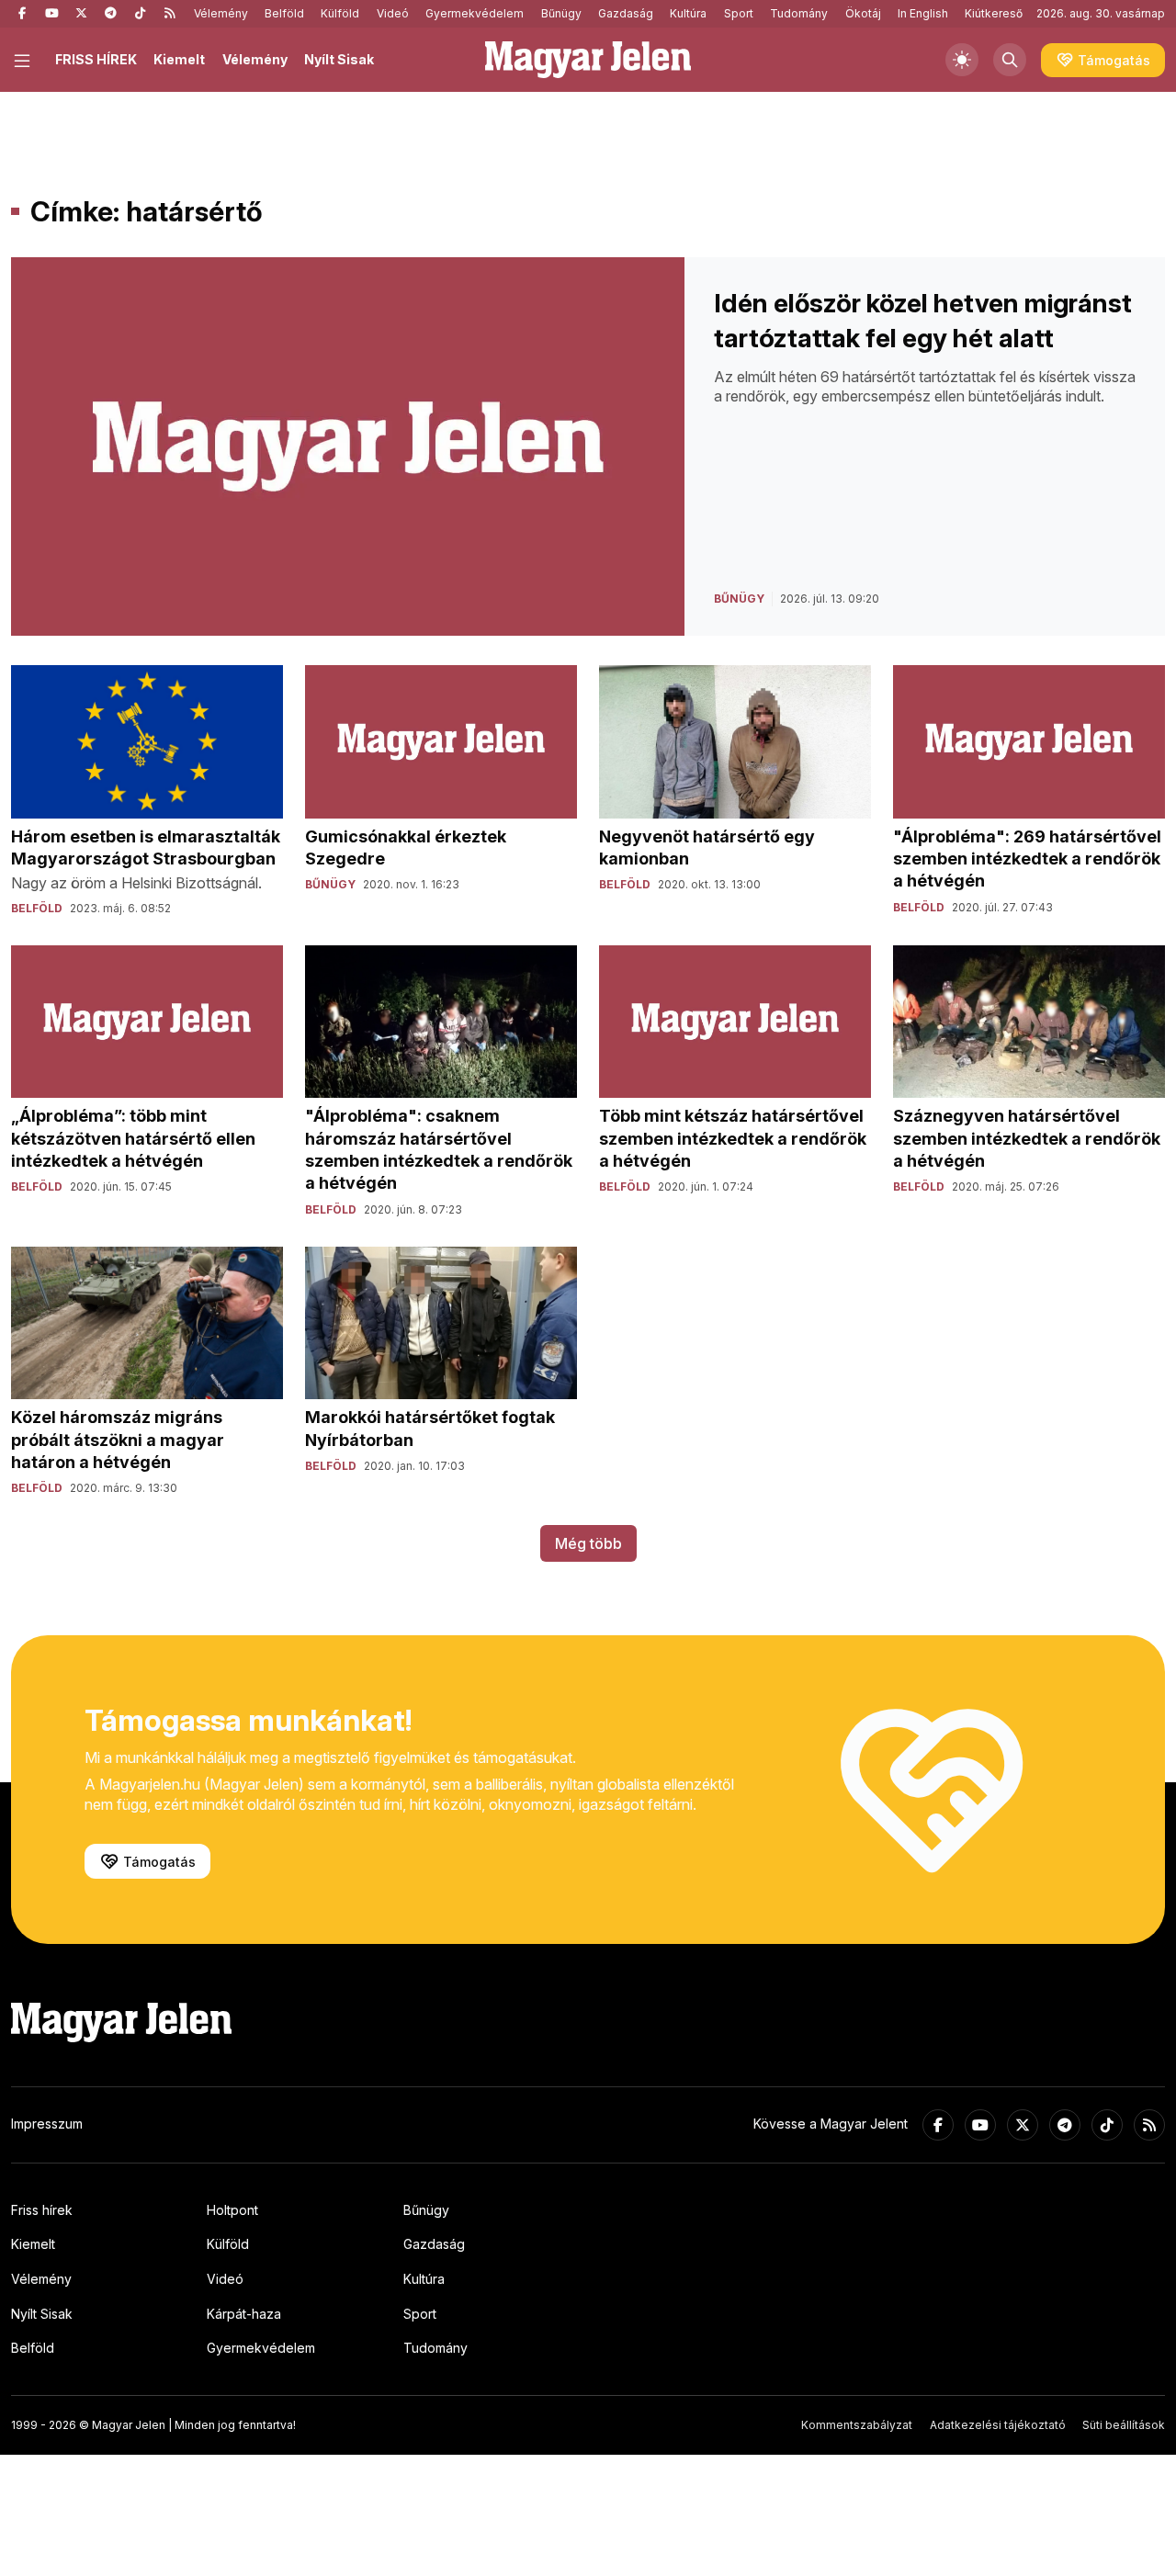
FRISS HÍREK (96, 59)
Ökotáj (863, 13)
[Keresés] (1010, 60)
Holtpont (232, 2210)
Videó (393, 13)
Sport (739, 13)
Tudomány (799, 13)
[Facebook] (22, 14)
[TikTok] (140, 14)
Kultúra (688, 13)
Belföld (284, 13)
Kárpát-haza (244, 2314)
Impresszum (47, 2124)
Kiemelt (179, 59)
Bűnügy (561, 13)
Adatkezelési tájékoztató (998, 2425)
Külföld (340, 13)
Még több (588, 1543)
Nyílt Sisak (339, 59)
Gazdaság (626, 13)
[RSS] (169, 14)
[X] (81, 14)
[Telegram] (110, 14)
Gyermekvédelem (475, 13)
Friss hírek (42, 2210)
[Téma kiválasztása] (962, 60)
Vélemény (221, 13)
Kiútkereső (994, 13)
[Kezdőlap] (588, 60)
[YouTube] (51, 14)
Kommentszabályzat (857, 2425)
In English (923, 13)
